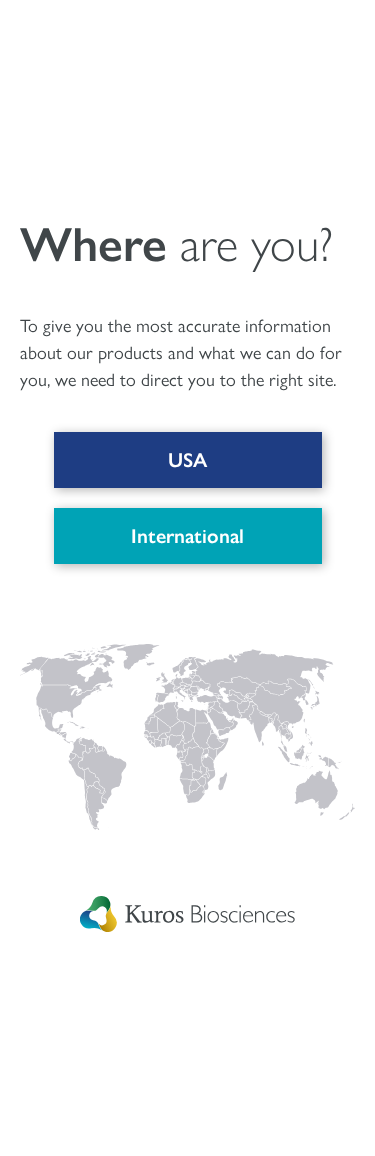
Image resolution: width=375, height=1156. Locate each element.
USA (187, 460)
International (187, 536)
